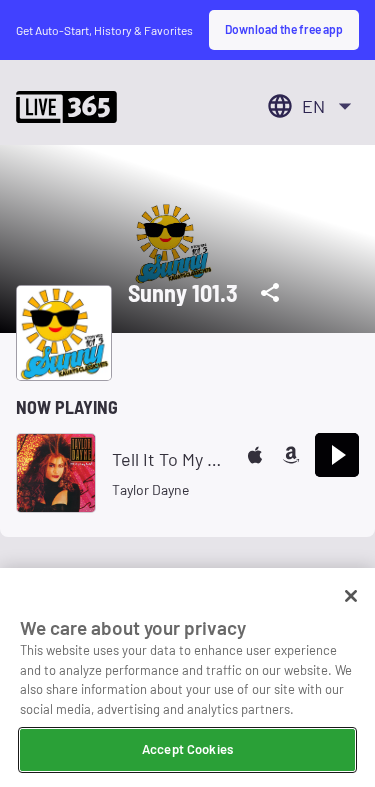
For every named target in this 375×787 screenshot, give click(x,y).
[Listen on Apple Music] (255, 455)
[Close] (351, 596)
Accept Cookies (187, 749)
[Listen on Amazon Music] (291, 455)
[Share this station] (270, 293)
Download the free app (284, 29)
